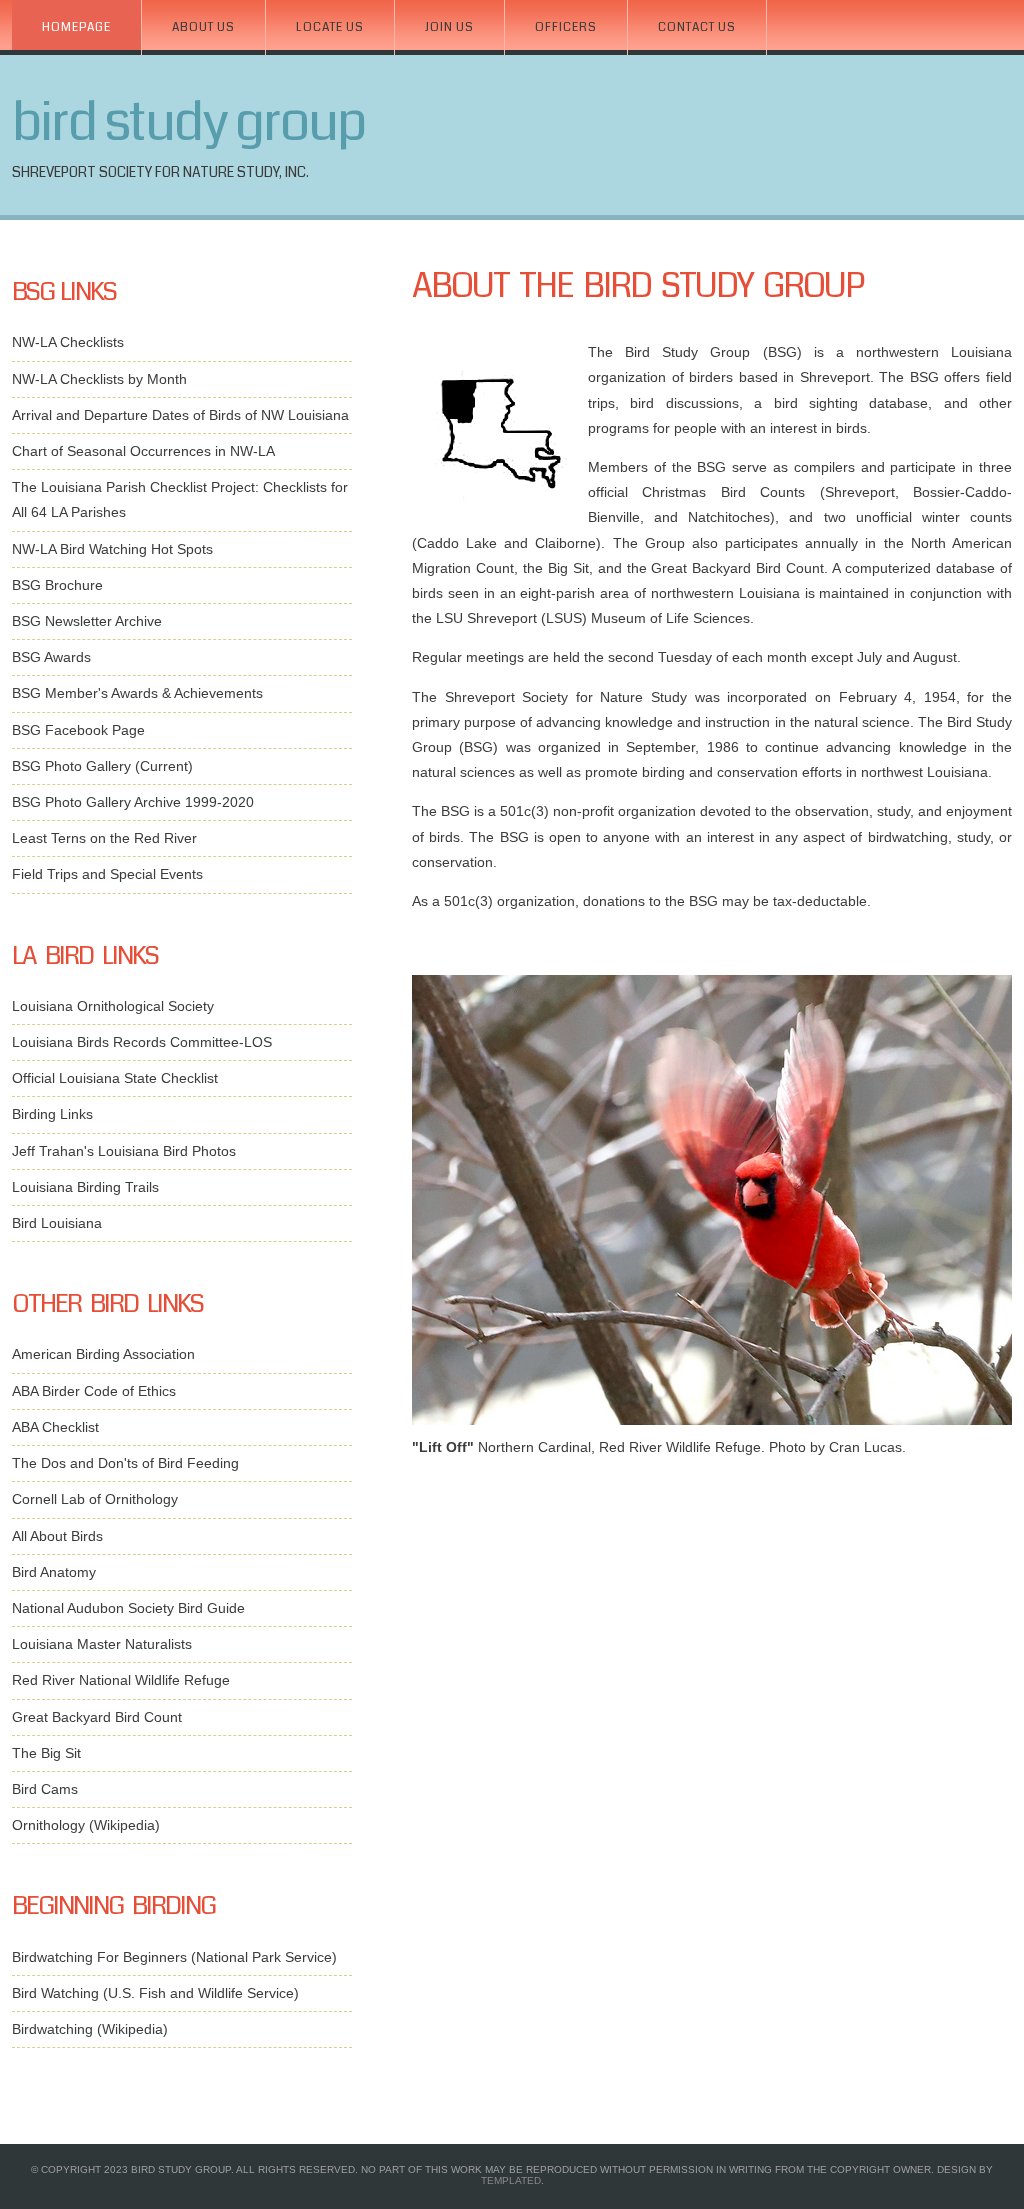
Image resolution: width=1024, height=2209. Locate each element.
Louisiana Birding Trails (85, 1187)
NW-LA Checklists (68, 342)
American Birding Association (103, 1354)
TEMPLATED (511, 2180)
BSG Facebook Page (78, 730)
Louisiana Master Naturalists (102, 1644)
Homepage (76, 27)
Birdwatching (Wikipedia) (90, 2029)
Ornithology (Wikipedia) (86, 1825)
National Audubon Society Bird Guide (128, 1608)
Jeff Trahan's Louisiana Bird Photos (124, 1151)
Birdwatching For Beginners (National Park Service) (174, 1957)
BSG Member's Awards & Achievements (137, 693)
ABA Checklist (55, 1427)
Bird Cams (45, 1789)
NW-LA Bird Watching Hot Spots (112, 549)
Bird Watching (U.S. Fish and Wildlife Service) (155, 1993)
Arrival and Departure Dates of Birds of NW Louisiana (180, 415)
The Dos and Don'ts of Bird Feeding (125, 1463)
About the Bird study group (638, 286)
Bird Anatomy (54, 1572)
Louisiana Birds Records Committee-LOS (142, 1042)
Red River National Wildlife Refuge (121, 1680)
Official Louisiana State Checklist (115, 1078)
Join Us (449, 27)
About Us (203, 27)
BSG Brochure (57, 585)
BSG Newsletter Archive (87, 621)
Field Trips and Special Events (107, 874)
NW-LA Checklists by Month (99, 379)
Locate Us (330, 27)
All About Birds (57, 1536)
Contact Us (697, 27)
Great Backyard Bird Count (97, 1717)
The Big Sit (46, 1753)
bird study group (188, 122)
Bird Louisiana (57, 1223)
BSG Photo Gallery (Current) (102, 766)
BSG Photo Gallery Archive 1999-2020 (133, 802)
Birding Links (52, 1114)
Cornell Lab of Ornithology (95, 1499)
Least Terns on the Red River (104, 838)
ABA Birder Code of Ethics (94, 1391)
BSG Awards (51, 657)
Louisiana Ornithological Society (113, 1006)
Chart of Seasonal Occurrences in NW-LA (143, 451)
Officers (566, 27)
